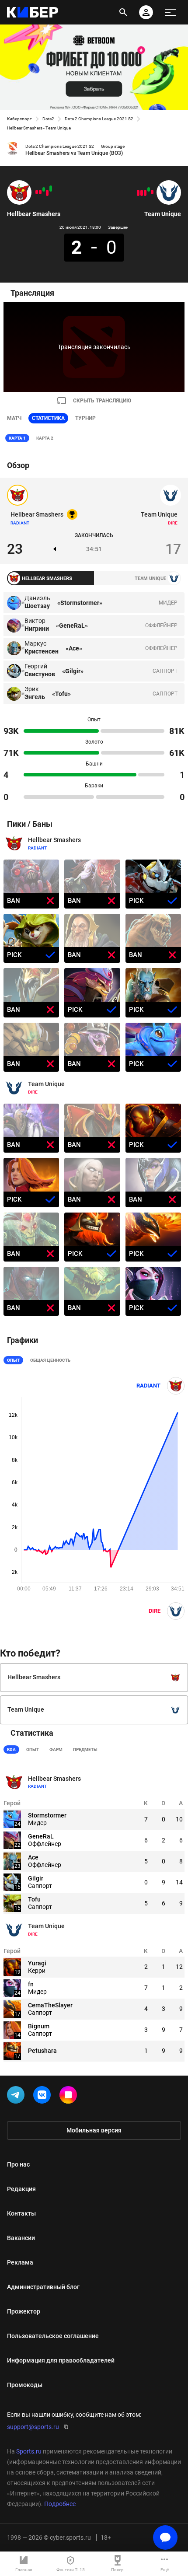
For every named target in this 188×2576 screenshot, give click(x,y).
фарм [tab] (56, 1749)
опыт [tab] (33, 1749)
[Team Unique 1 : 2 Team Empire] (152, 192)
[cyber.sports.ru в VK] (44, 2097)
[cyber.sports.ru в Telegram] (17, 2097)
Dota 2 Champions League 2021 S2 (99, 119)
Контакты (21, 2213)
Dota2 (48, 119)
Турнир (85, 418)
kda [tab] (11, 1749)
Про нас (18, 2164)
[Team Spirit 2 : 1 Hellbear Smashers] (37, 192)
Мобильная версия (94, 2130)
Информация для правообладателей (61, 2360)
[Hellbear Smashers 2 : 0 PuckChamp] (51, 189)
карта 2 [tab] (45, 438)
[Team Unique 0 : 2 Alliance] (138, 193)
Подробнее (60, 2504)
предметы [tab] (85, 1749)
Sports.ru (29, 2451)
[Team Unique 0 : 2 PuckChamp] (145, 193)
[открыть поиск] (123, 12)
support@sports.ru (33, 2427)
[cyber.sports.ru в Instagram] (70, 2097)
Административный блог (43, 2287)
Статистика (48, 418)
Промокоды (25, 2385)
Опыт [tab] (13, 1360)
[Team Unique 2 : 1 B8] (149, 189)
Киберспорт (19, 119)
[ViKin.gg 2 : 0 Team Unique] (142, 193)
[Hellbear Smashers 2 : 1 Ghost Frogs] (44, 189)
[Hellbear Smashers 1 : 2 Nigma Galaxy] (40, 192)
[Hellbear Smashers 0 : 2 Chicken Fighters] (47, 193)
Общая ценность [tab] (50, 1360)
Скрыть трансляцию (102, 401)
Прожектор (24, 2311)
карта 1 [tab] (17, 438)
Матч (14, 418)
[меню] (171, 12)
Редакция (21, 2189)
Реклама (20, 2262)
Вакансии (21, 2238)
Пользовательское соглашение (53, 2336)
